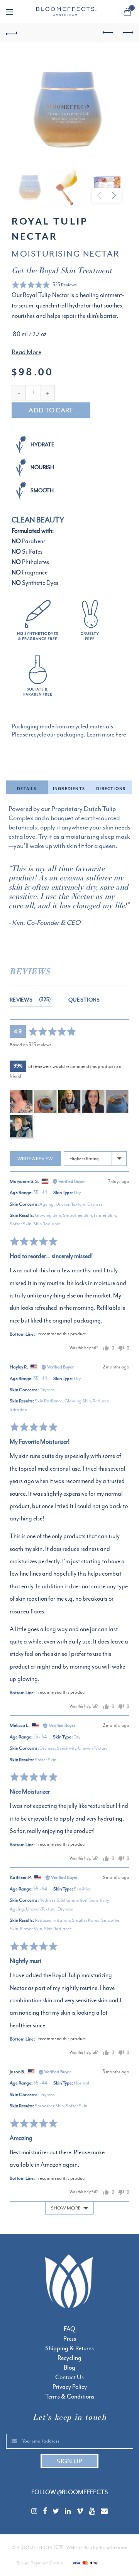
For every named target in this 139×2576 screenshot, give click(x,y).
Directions (111, 789)
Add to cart (51, 410)
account (112, 12)
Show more (66, 2208)
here (121, 735)
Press (70, 2339)
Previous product (108, 33)
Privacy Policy (70, 2387)
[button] (44, 285)
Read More (26, 352)
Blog (69, 2368)
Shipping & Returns (69, 2348)
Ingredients (69, 789)
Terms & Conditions (70, 2397)
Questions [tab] (84, 1000)
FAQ (69, 2329)
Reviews (30, 971)
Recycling (69, 2358)
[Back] (12, 33)
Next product (127, 33)
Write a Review (35, 1159)
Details (27, 789)
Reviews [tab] (29, 1000)
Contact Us (69, 2377)
